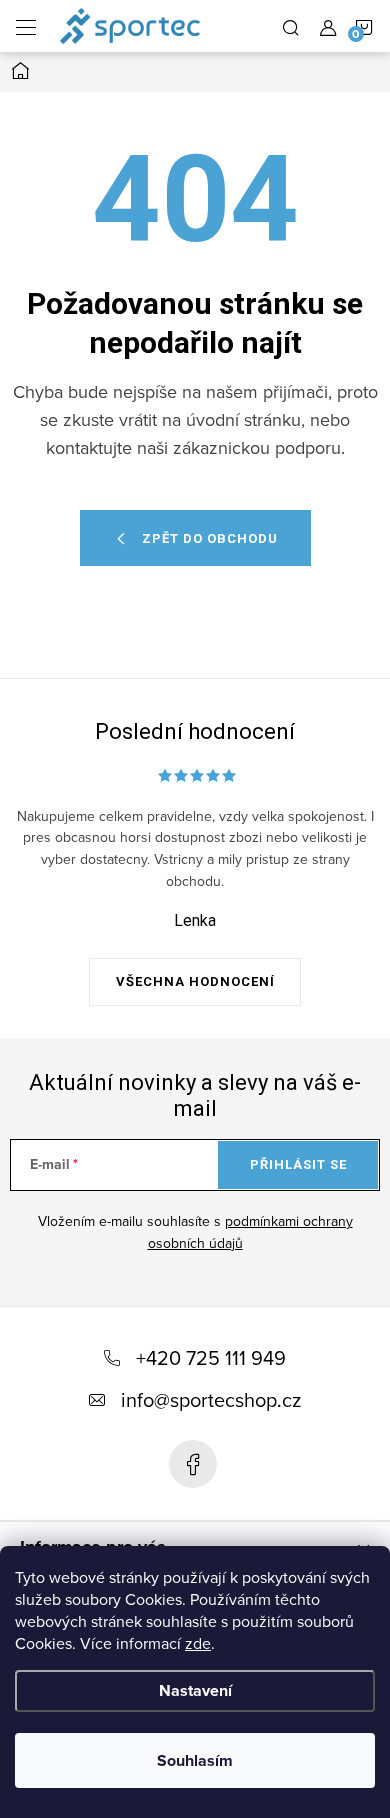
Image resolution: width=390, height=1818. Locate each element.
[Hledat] (291, 26)
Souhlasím (195, 1760)
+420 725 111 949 (211, 1357)
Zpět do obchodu (210, 538)
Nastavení (195, 1690)
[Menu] (26, 26)
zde (198, 1643)
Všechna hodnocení (195, 981)
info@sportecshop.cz (211, 1399)
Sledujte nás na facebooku (193, 1464)
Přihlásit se (298, 1164)
